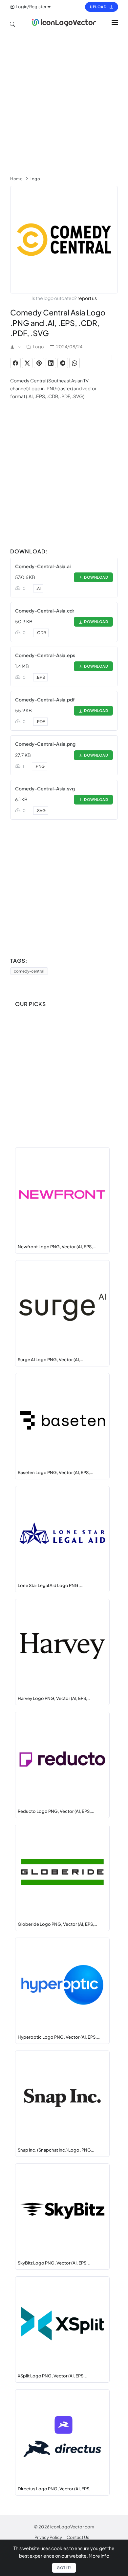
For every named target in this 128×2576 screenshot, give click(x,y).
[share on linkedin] (51, 363)
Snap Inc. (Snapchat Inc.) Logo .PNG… (56, 2150)
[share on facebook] (15, 363)
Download (95, 577)
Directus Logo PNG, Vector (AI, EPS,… (56, 2489)
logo (35, 179)
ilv (19, 347)
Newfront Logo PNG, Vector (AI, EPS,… (57, 1247)
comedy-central (29, 971)
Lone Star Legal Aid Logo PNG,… (50, 1585)
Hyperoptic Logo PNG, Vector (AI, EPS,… (59, 2037)
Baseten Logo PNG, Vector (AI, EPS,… (55, 1472)
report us (87, 298)
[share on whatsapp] (75, 363)
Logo (38, 347)
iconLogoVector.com (72, 2527)
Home (16, 179)
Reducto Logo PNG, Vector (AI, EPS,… (56, 1811)
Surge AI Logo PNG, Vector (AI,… (50, 1360)
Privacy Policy (48, 2537)
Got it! (64, 2568)
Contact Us (78, 2537)
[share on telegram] (63, 363)
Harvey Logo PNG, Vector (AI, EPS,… (54, 1698)
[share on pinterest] (39, 363)
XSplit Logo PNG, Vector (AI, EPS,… (53, 2376)
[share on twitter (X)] (27, 363)
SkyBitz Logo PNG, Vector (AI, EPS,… (54, 2263)
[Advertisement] (64, 101)
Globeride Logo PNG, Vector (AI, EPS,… (57, 1924)
